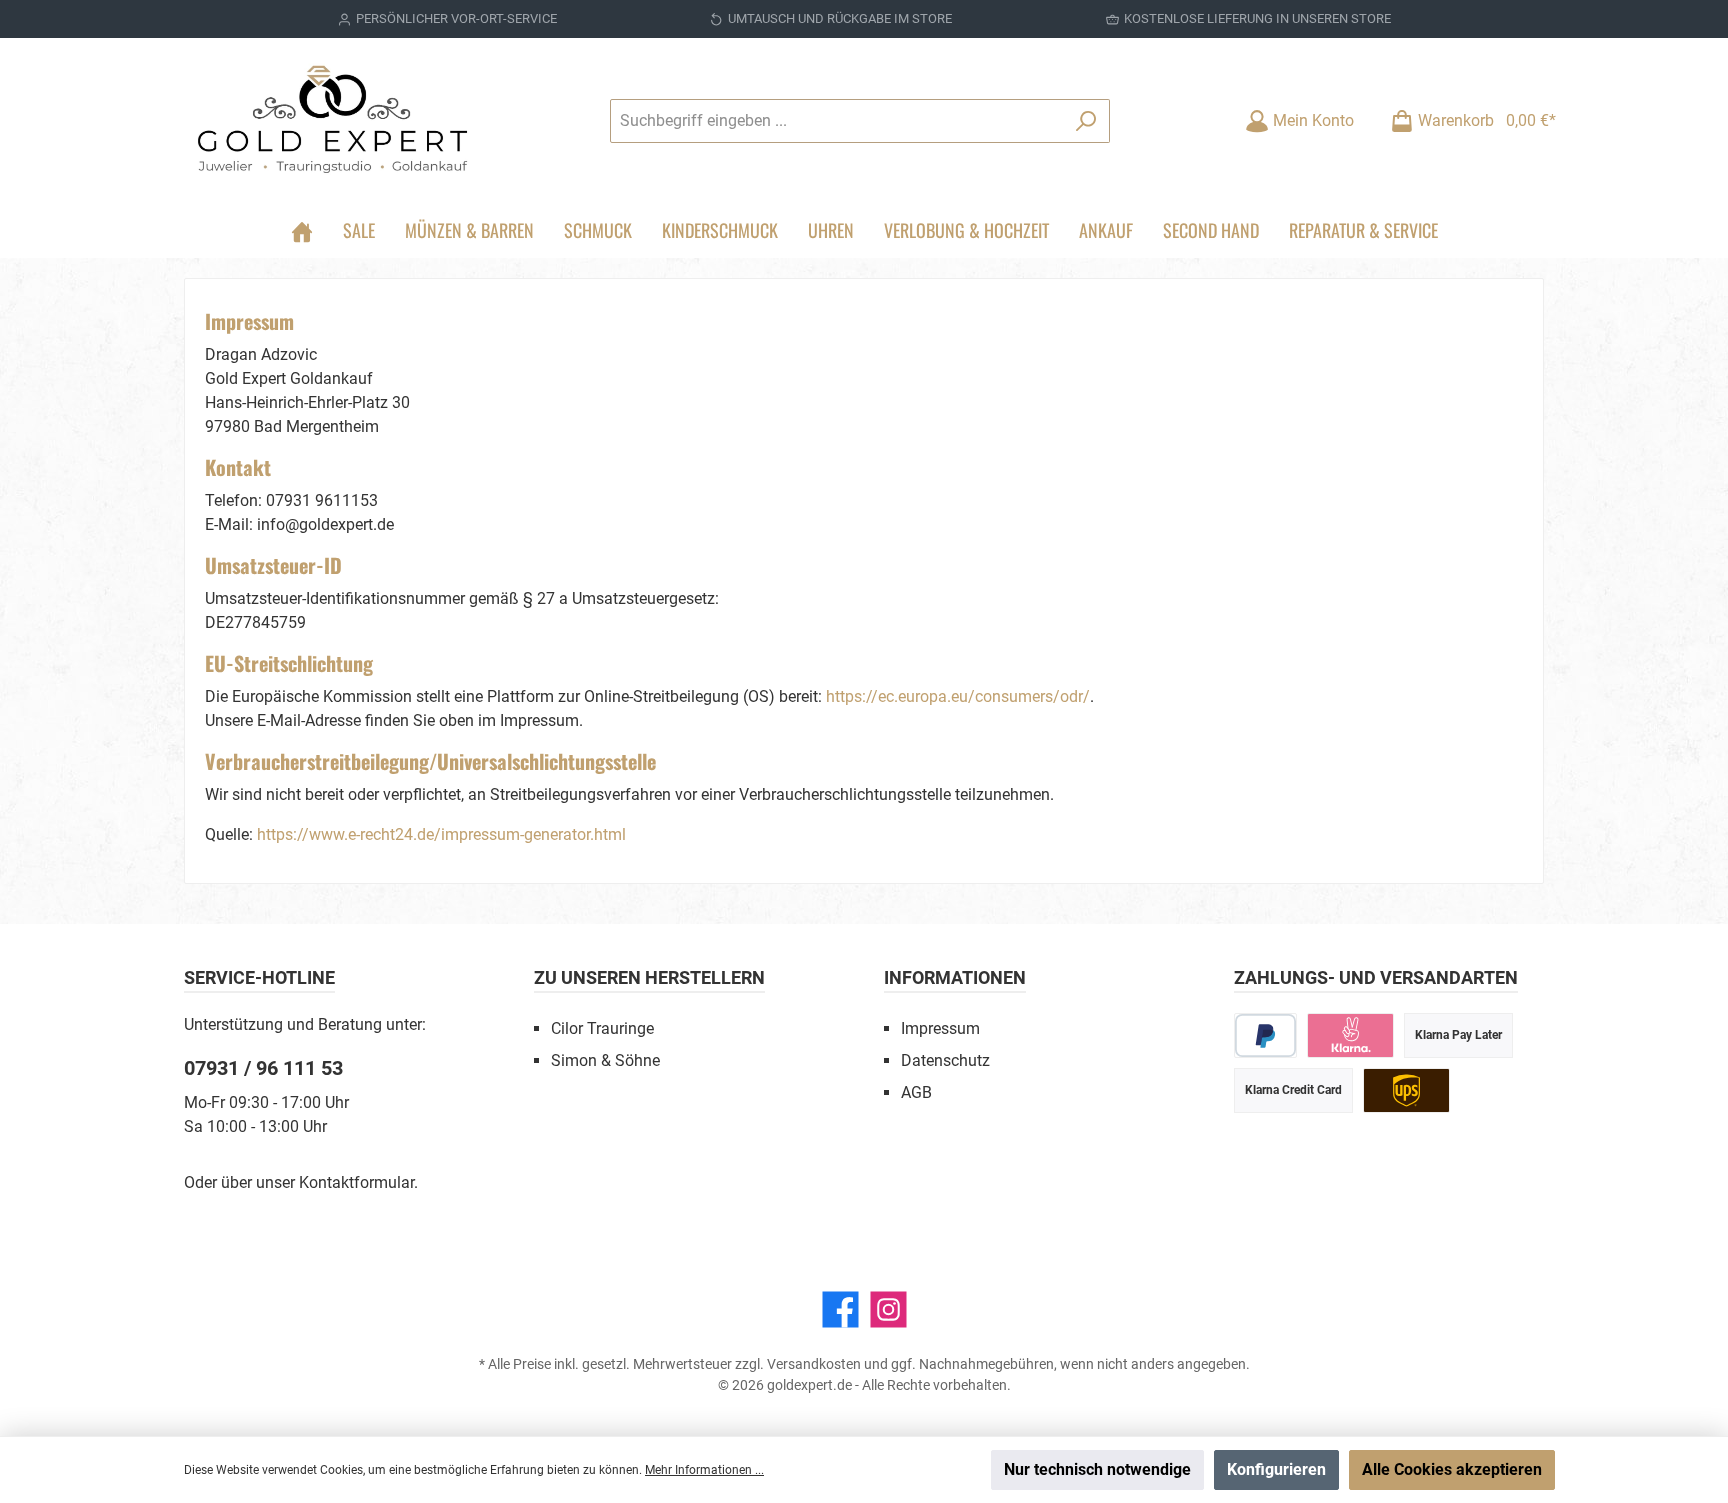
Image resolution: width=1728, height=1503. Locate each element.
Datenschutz (945, 1060)
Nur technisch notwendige (1097, 1469)
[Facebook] (840, 1309)
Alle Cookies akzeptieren (1452, 1469)
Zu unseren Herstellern (649, 977)
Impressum (940, 1028)
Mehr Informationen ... (704, 1470)
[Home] (302, 230)
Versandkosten (814, 1364)
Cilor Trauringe (602, 1028)
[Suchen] (1086, 121)
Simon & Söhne (605, 1060)
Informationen (955, 977)
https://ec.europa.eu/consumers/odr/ (958, 696)
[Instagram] (888, 1309)
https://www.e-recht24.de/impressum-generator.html (441, 834)
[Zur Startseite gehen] (334, 120)
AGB (916, 1092)
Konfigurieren (1276, 1469)
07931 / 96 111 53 (263, 1068)
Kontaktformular (356, 1182)
